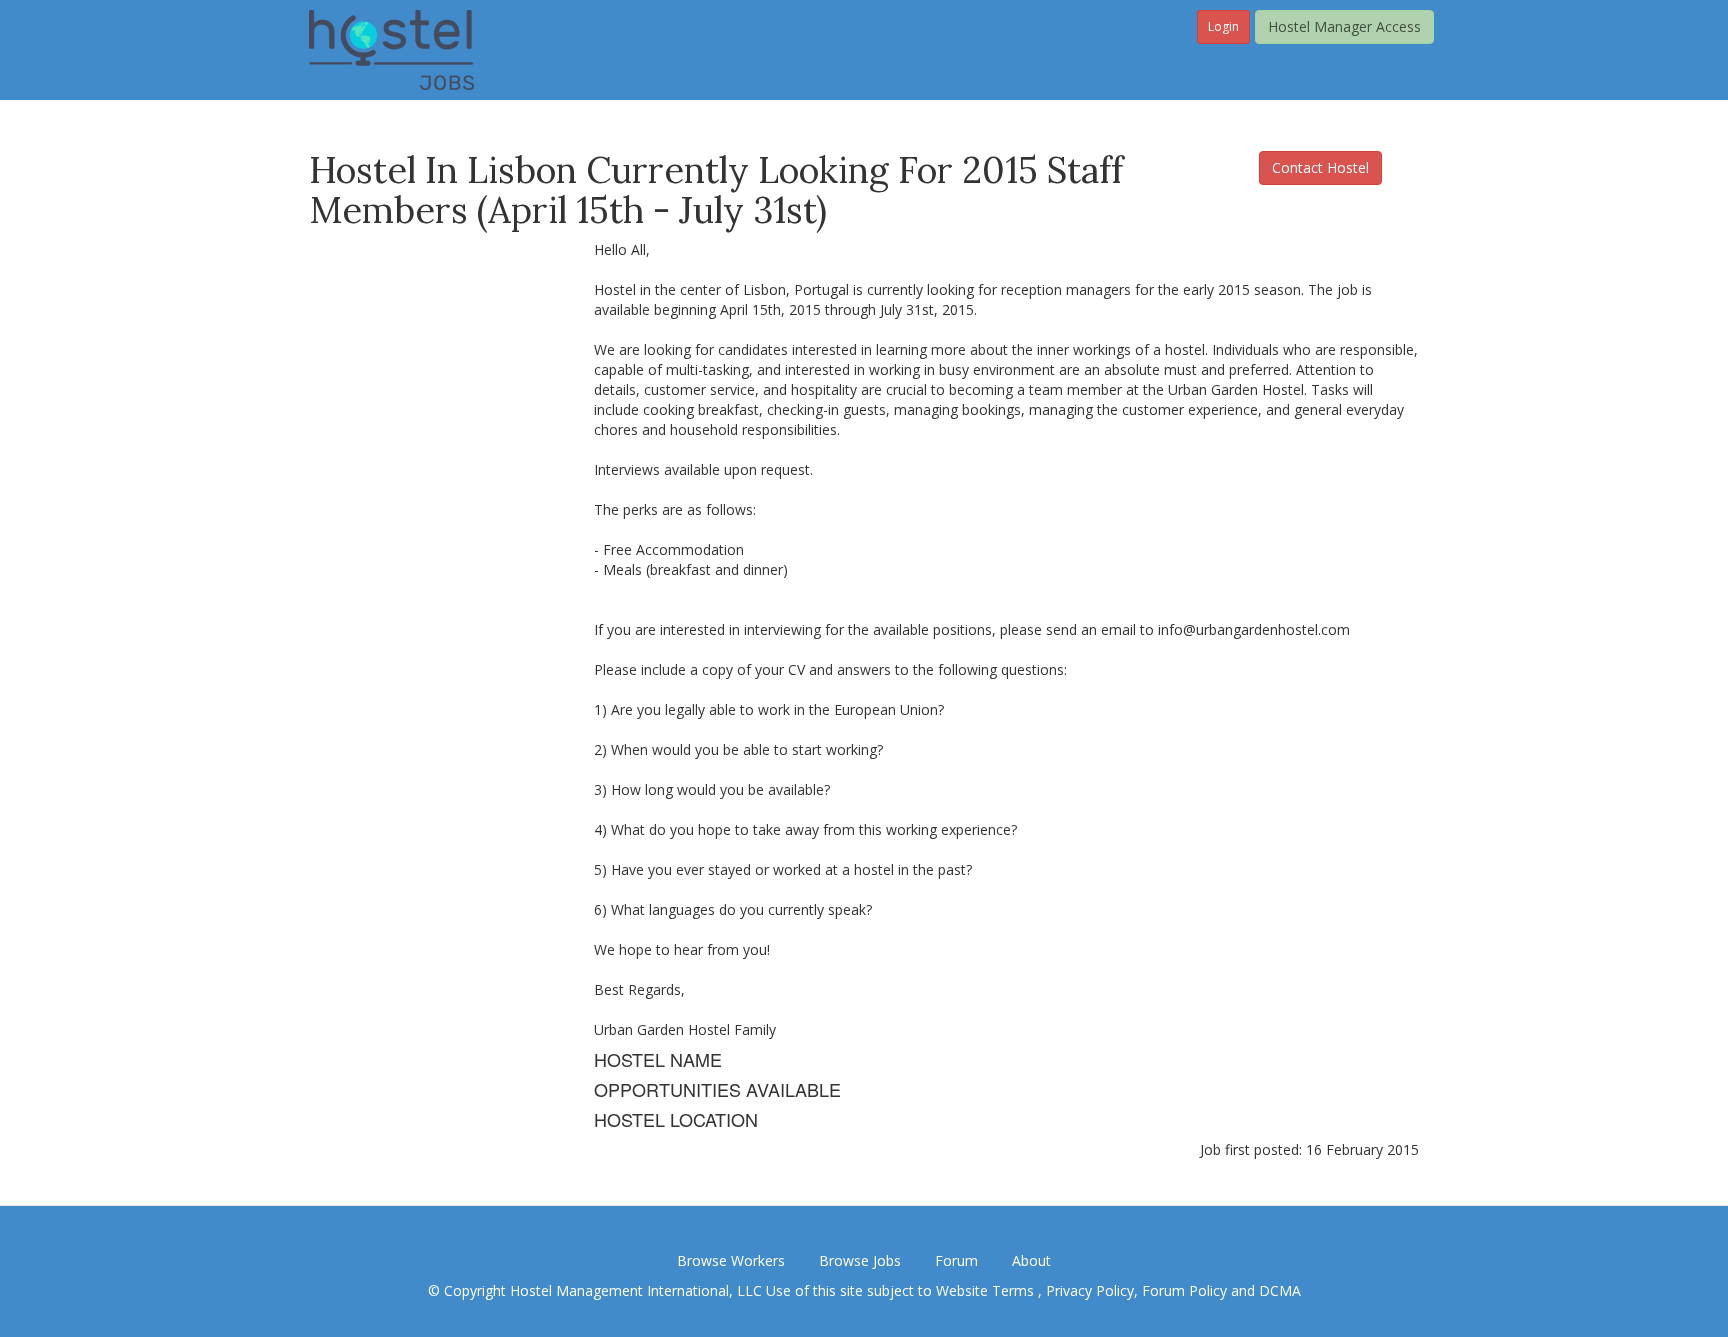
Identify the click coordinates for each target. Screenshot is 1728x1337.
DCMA (1280, 1290)
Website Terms (987, 1290)
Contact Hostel (1320, 167)
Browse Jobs (860, 1260)
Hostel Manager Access (1344, 26)
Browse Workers (731, 1260)
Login (1223, 26)
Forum (956, 1260)
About (1031, 1260)
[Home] (391, 48)
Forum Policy (1184, 1290)
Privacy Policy (1090, 1290)
